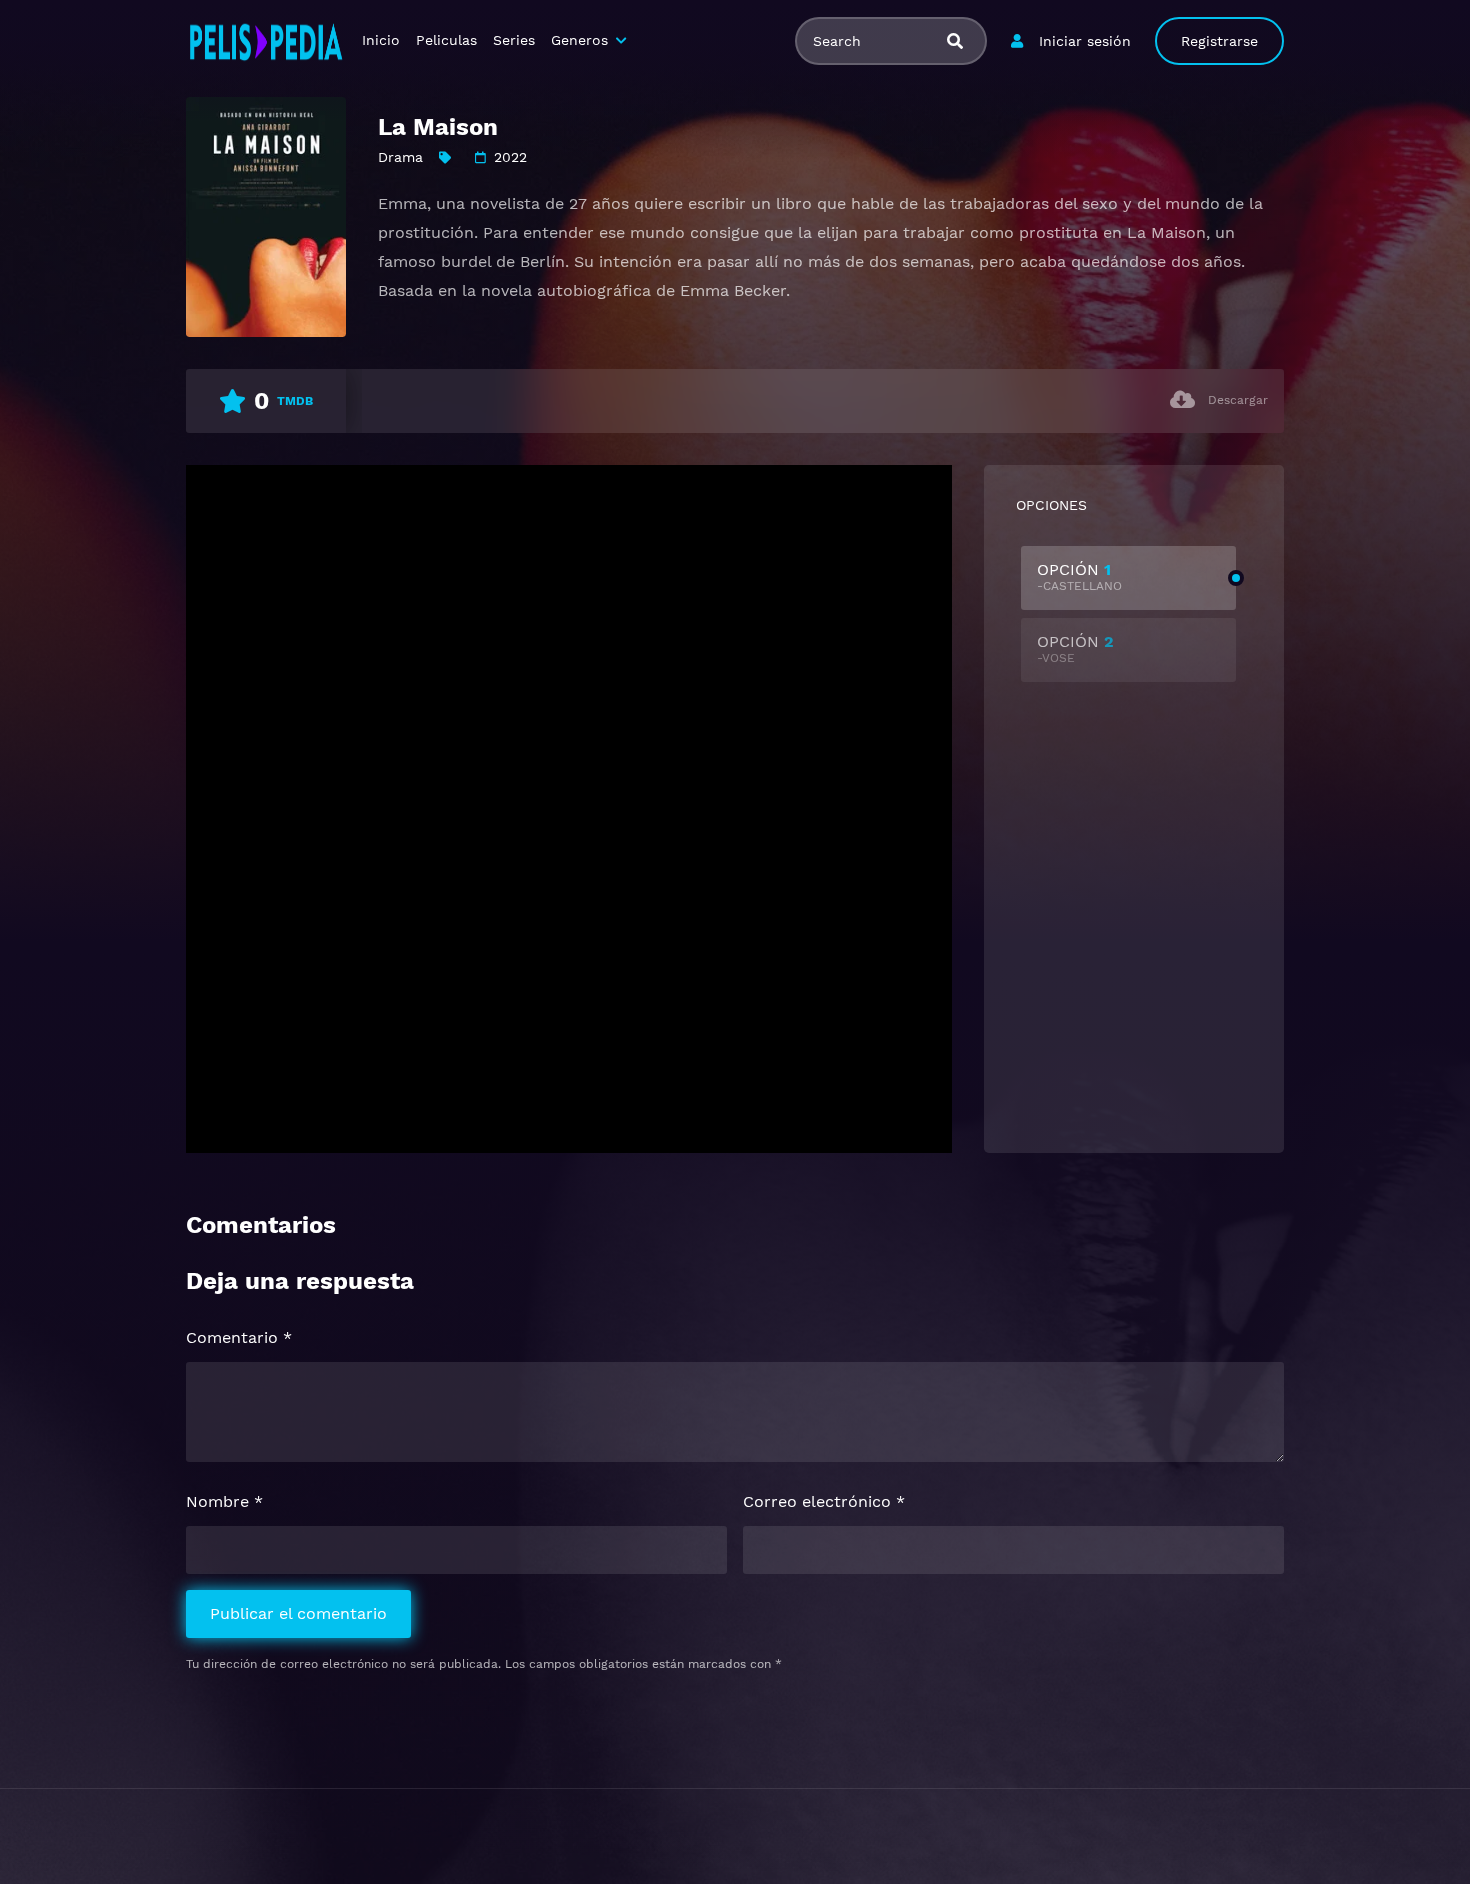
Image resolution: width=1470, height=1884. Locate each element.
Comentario (239, 1337)
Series (514, 40)
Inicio (381, 40)
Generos (579, 40)
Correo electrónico (824, 1501)
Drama (400, 157)
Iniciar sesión (1085, 41)
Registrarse (1219, 41)
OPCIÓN (1079, 576)
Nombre (224, 1501)
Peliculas (446, 40)
